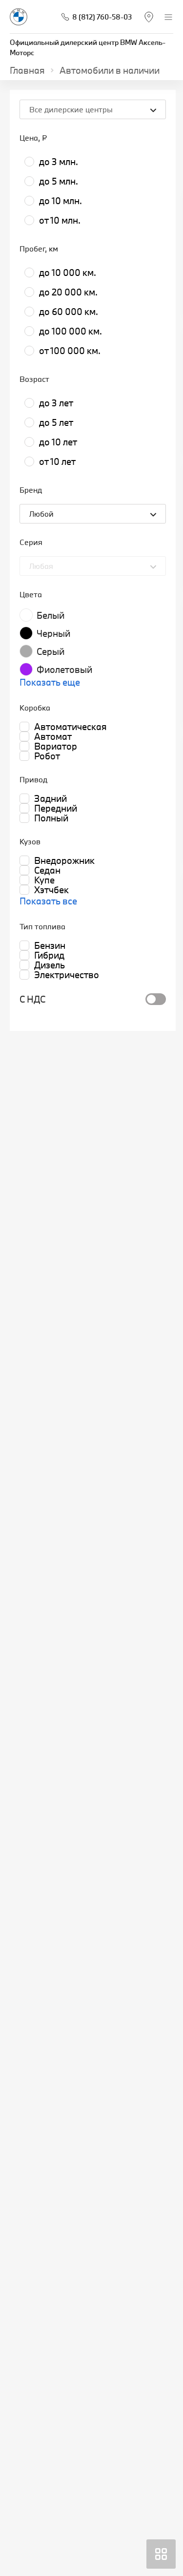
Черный (53, 633)
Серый (51, 651)
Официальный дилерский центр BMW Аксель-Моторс (88, 47)
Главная (27, 70)
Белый (51, 615)
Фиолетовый (64, 670)
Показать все (48, 901)
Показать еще (50, 682)
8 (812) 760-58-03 (102, 17)
